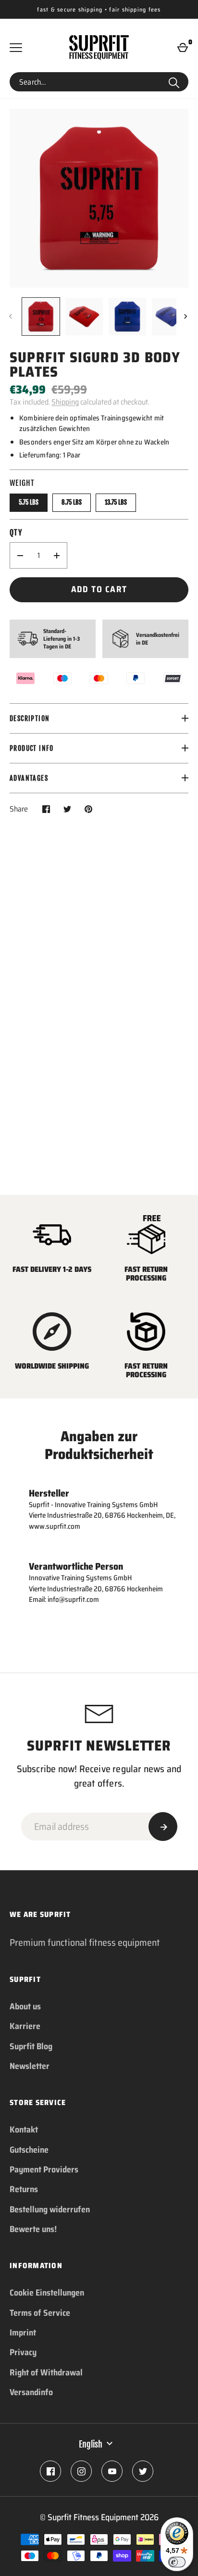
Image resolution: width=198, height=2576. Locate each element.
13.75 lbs (116, 502)
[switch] (177, 2562)
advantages (29, 778)
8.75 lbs (72, 502)
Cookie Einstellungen (47, 2293)
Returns (24, 2189)
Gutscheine (29, 2150)
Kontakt (24, 2130)
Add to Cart (99, 589)
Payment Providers (44, 2170)
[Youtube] (112, 2471)
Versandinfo (31, 2392)
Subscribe (163, 1827)
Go (174, 82)
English (91, 2444)
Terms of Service (40, 2313)
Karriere (25, 2026)
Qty (16, 533)
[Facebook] (50, 2471)
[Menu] (16, 48)
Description (30, 718)
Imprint (23, 2333)
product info (32, 748)
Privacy (23, 2352)
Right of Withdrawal (46, 2373)
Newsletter (30, 2066)
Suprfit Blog (31, 2046)
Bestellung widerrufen (50, 2209)
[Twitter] (143, 2471)
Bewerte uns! (33, 2229)
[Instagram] (81, 2471)
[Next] (186, 317)
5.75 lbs (29, 502)
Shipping (65, 402)
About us (25, 2006)
